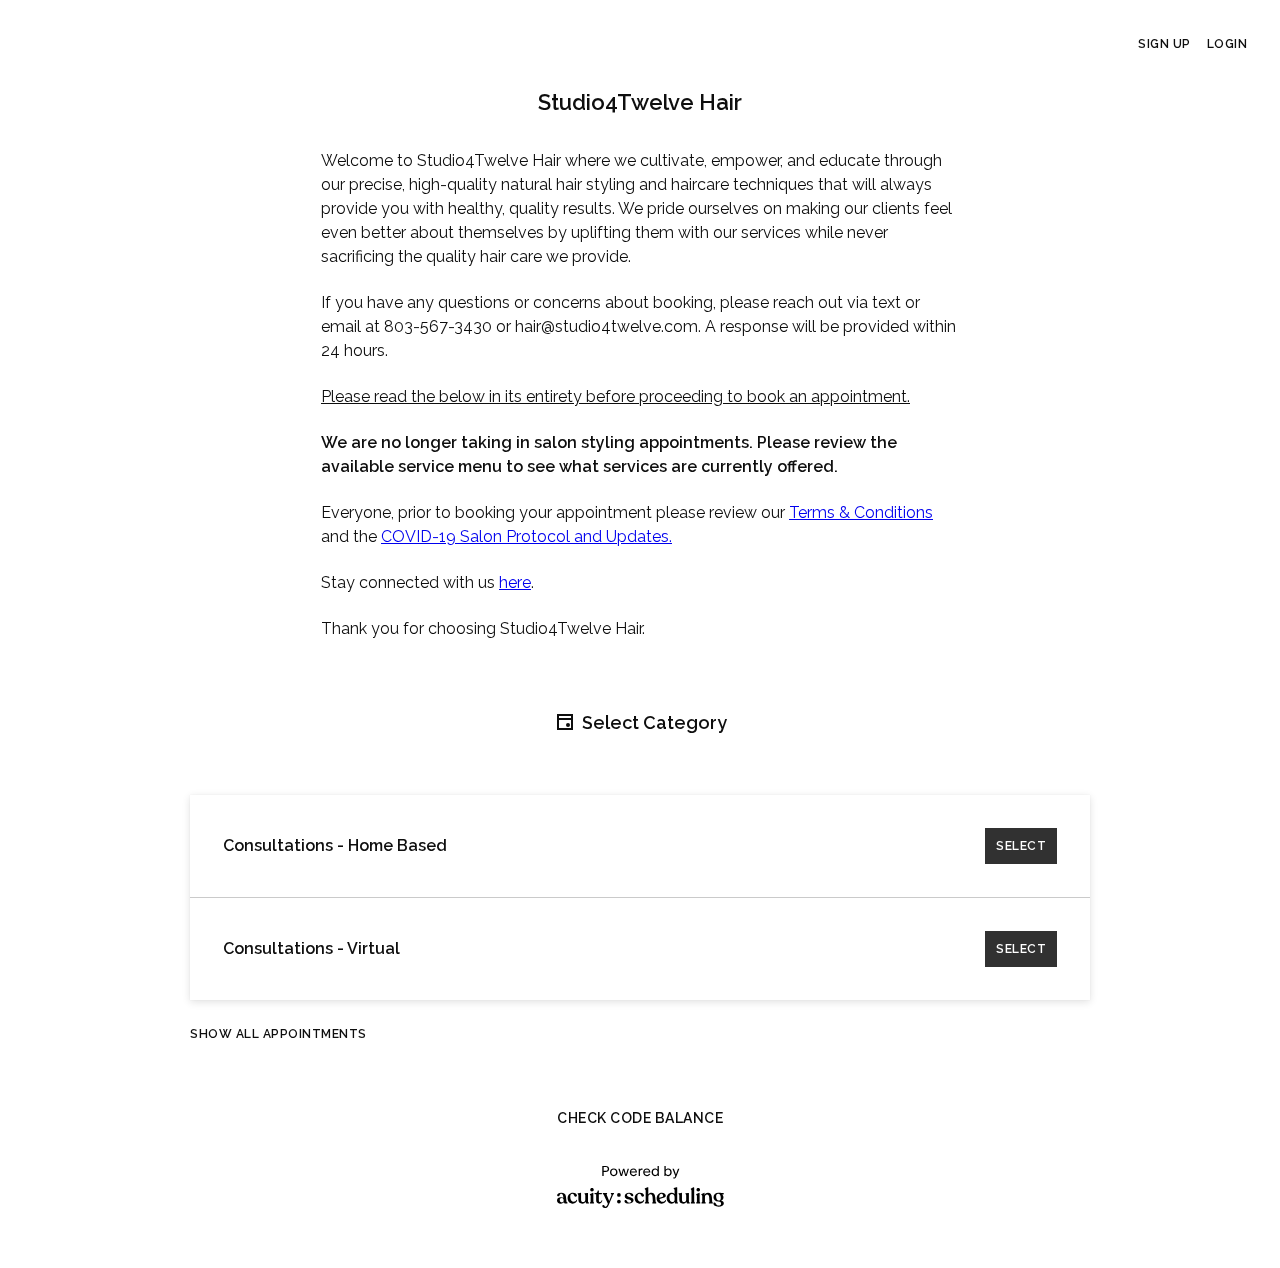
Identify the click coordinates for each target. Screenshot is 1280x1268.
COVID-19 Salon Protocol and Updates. (526, 536)
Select (1021, 846)
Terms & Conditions (861, 512)
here (515, 582)
